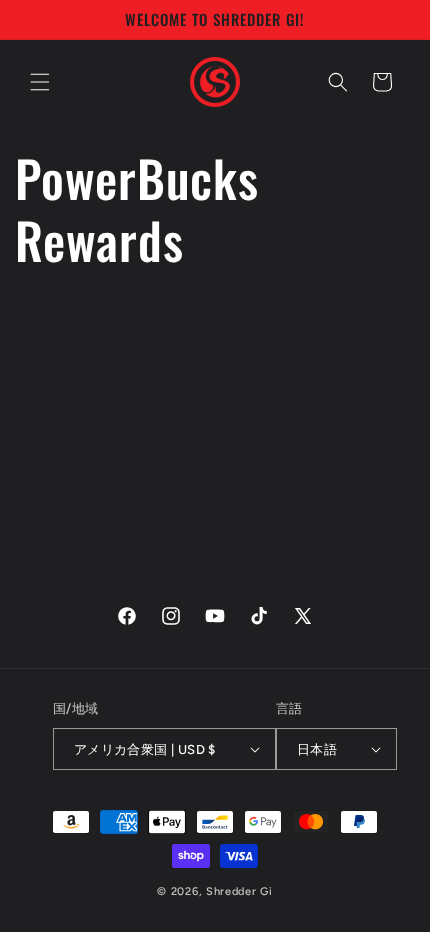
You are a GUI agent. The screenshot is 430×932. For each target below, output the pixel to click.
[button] (40, 82)
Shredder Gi (239, 891)
